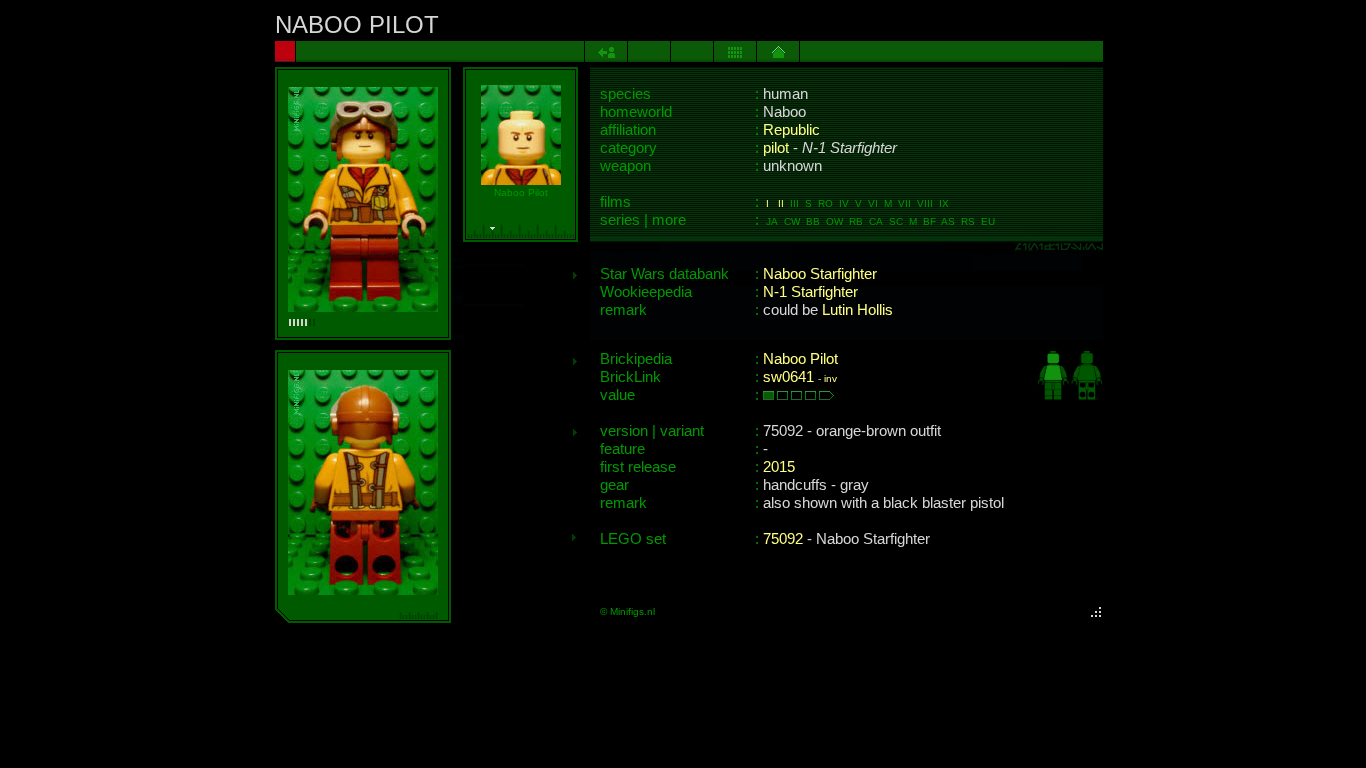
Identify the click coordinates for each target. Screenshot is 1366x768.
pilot (776, 148)
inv (830, 378)
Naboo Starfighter (820, 274)
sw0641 (788, 377)
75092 (783, 539)
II (781, 203)
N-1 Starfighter (810, 292)
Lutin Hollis (857, 310)
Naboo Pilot (800, 359)
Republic (791, 130)
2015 (779, 467)
